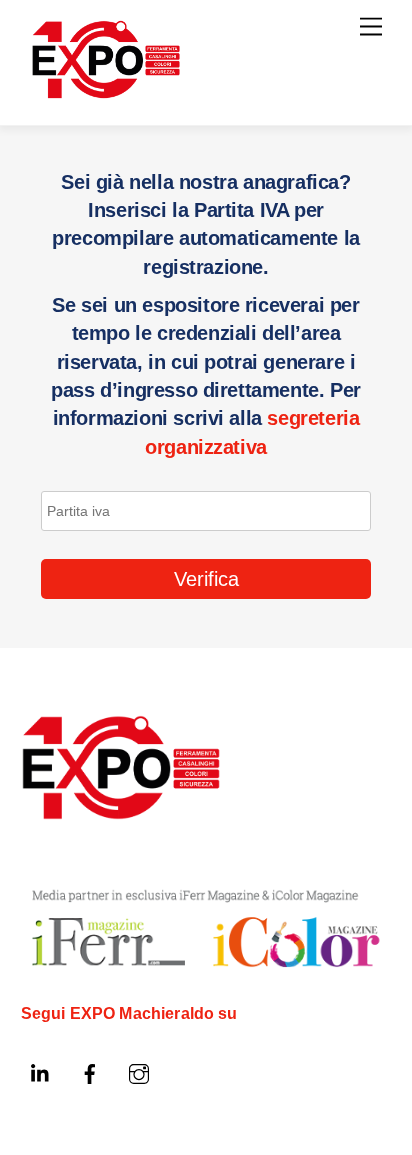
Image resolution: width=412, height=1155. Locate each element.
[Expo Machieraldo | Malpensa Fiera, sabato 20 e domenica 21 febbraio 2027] (106, 90)
